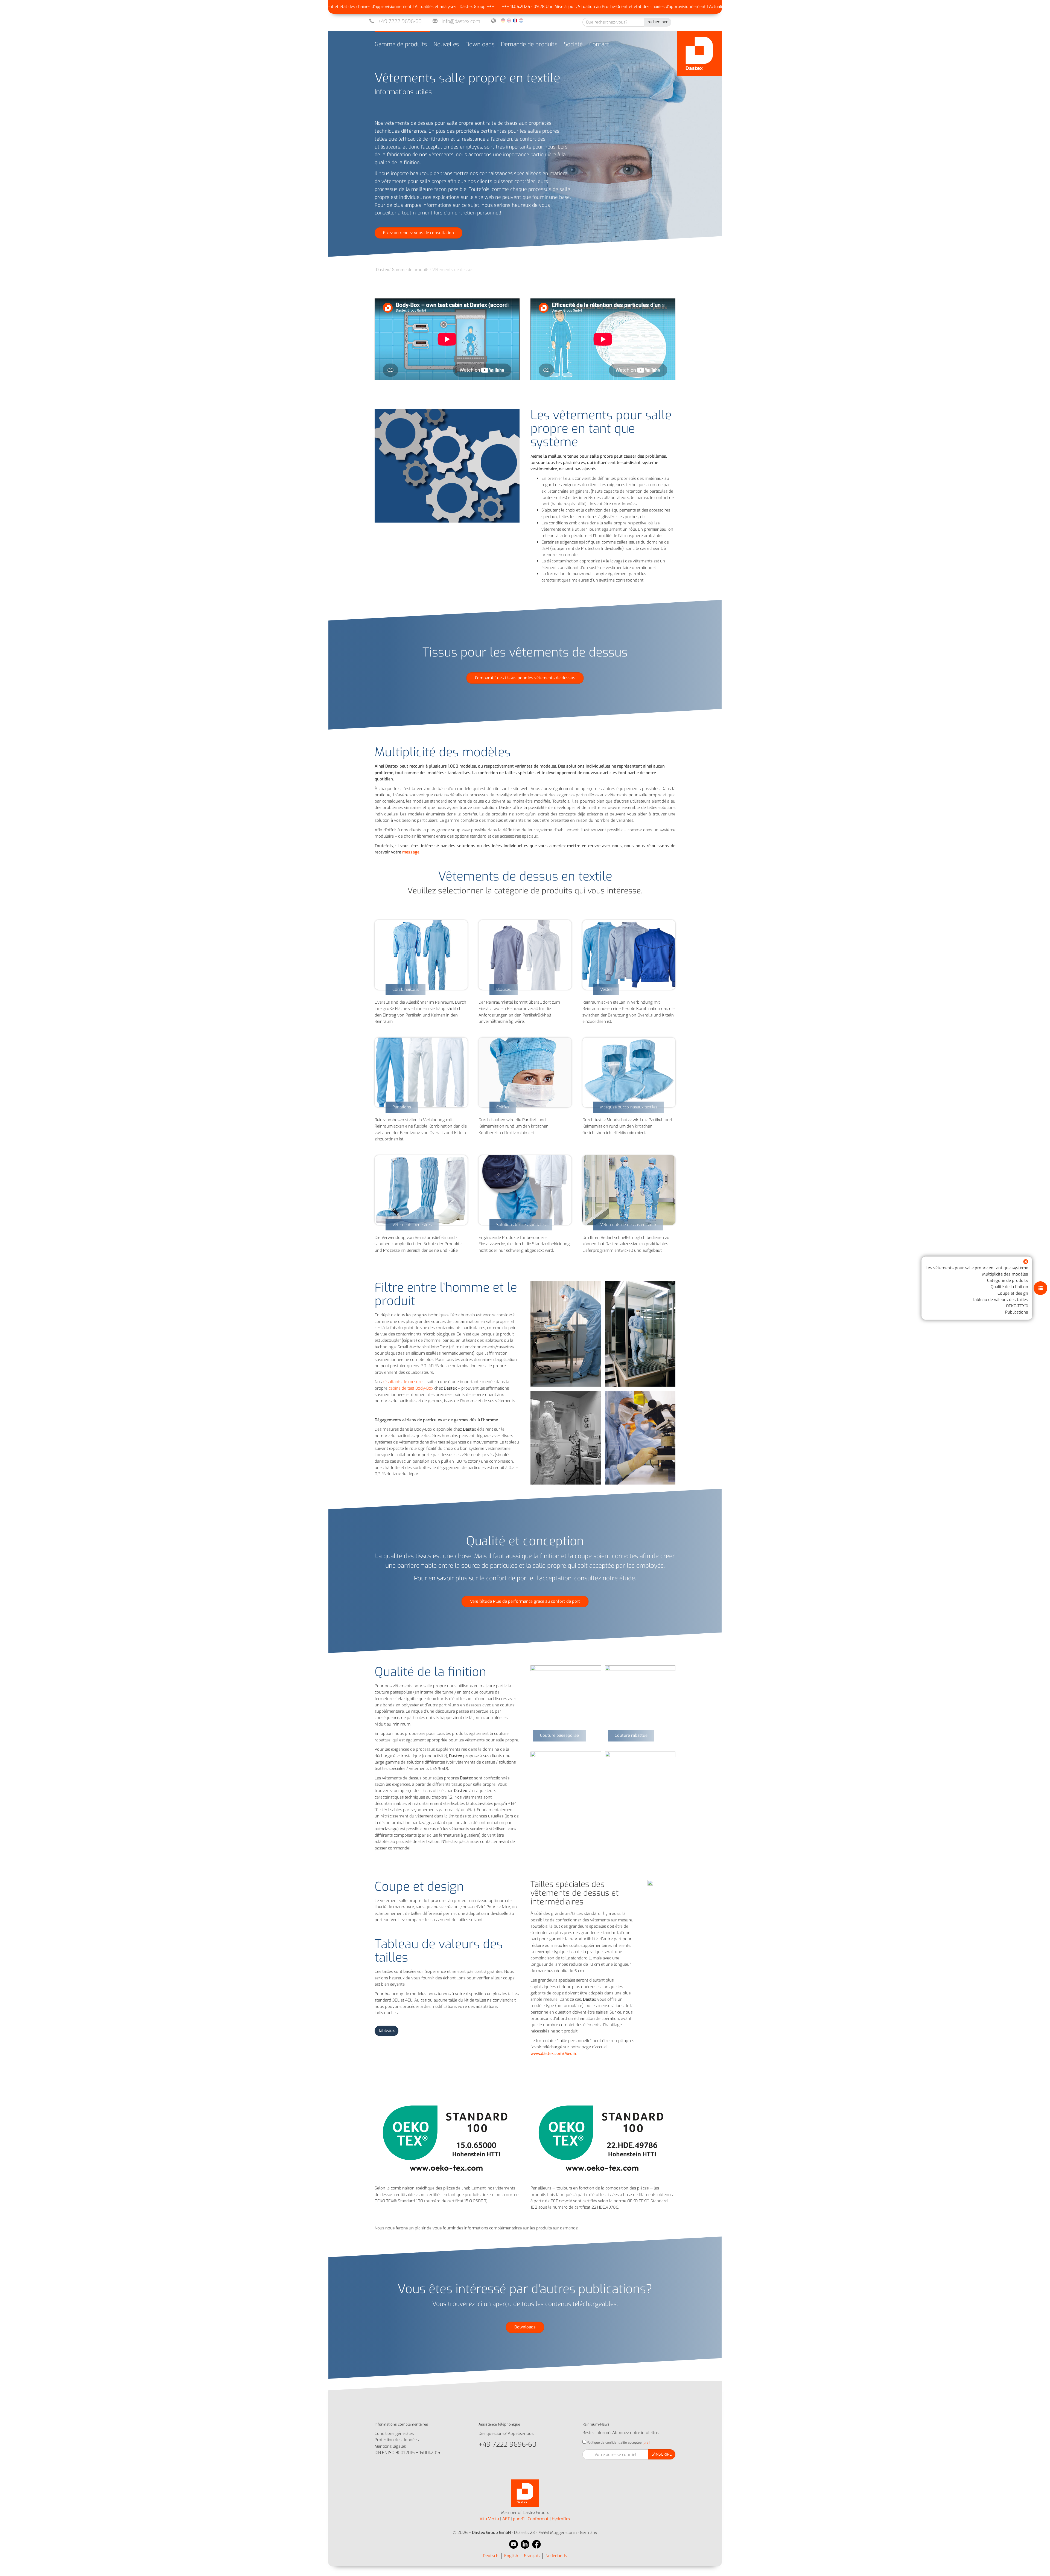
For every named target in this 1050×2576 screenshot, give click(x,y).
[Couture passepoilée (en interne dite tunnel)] (566, 1787)
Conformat (538, 2519)
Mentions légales (390, 2446)
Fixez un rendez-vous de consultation (418, 233)
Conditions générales (394, 2433)
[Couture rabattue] (640, 1701)
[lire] (646, 2443)
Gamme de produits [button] (401, 44)
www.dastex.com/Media (553, 2054)
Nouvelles (446, 44)
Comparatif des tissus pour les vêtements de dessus (525, 678)
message (411, 852)
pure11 (519, 2519)
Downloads (480, 44)
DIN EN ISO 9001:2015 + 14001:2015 (407, 2453)
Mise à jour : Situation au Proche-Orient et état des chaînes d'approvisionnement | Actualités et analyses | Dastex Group (465, 7)
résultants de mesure (403, 1382)
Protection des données (397, 2440)
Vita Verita (489, 2519)
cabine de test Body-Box (411, 1388)
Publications (1017, 1312)
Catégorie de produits (1008, 1280)
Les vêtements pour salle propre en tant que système (977, 1268)
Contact (599, 44)
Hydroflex (561, 2519)
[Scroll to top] (1038, 2564)
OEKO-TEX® (1017, 1306)
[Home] (699, 53)
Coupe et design (1013, 1293)
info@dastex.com (461, 21)
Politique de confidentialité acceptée (614, 2443)
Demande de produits (529, 44)
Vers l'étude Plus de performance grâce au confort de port (525, 1601)
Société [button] (573, 44)
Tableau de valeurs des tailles (1000, 1299)
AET (506, 2519)
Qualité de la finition (1009, 1287)
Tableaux (387, 2031)
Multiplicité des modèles (1005, 1274)
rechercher (658, 22)
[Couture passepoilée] (566, 1701)
